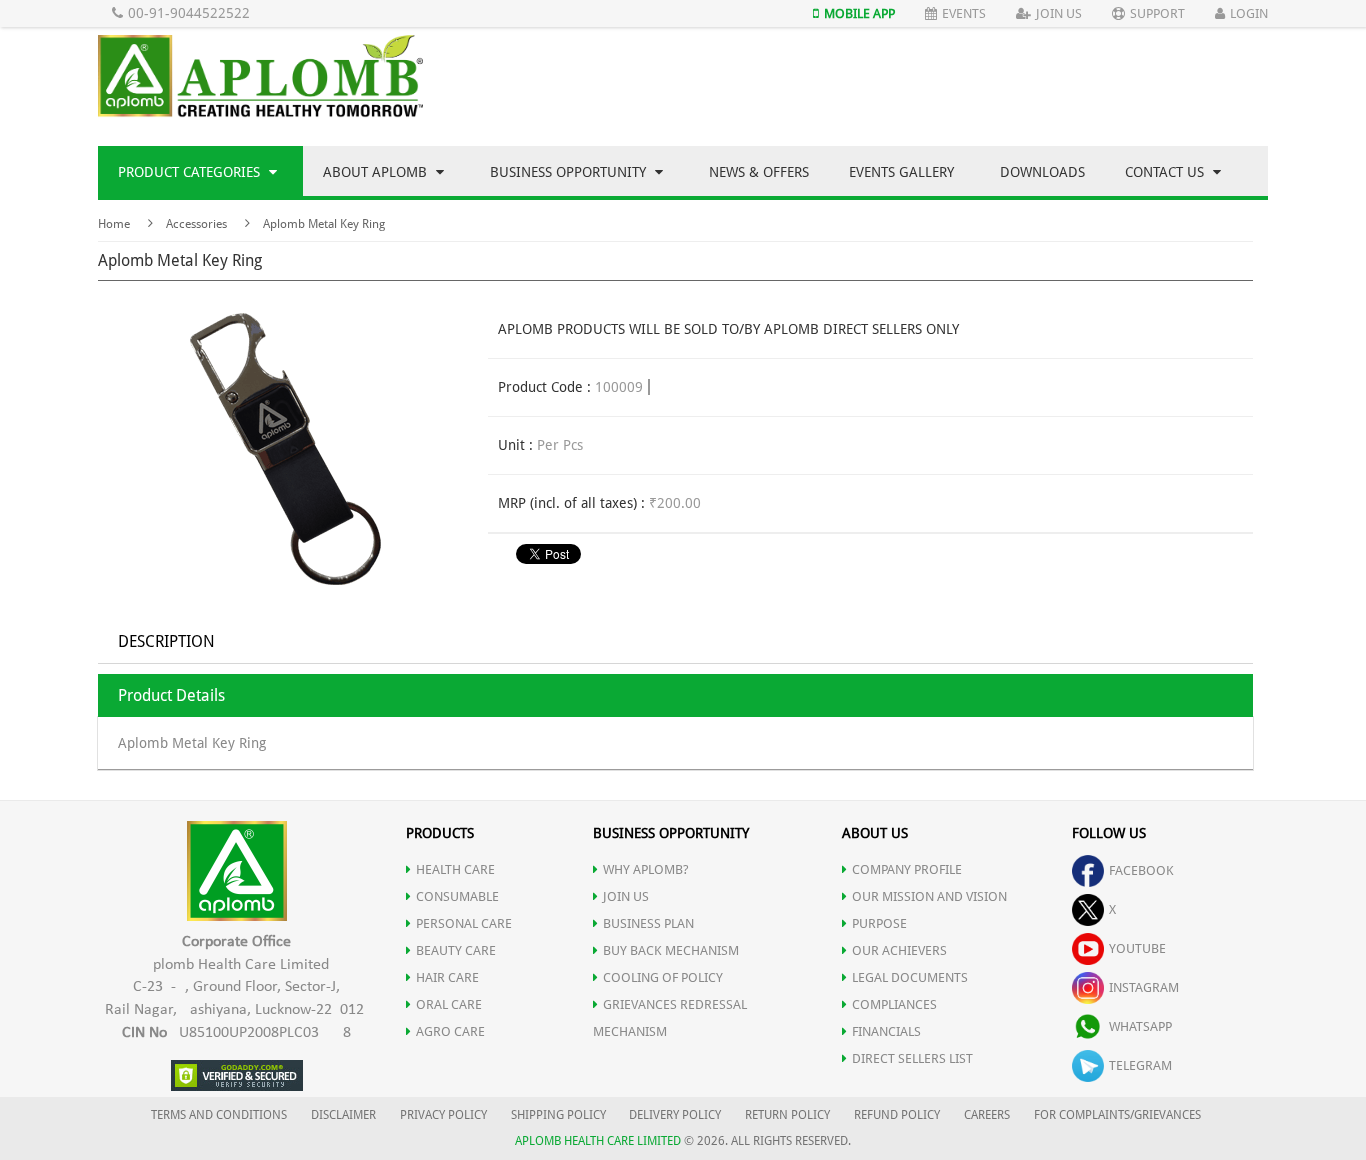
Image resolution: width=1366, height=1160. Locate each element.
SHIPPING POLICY (560, 1115)
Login (1249, 13)
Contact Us (1166, 172)
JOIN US (626, 896)
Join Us (1059, 13)
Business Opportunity (570, 172)
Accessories (196, 224)
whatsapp (1140, 1026)
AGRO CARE (450, 1031)
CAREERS (987, 1115)
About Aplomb (377, 172)
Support (1157, 13)
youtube (1137, 948)
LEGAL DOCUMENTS (910, 977)
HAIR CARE (447, 977)
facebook (1141, 870)
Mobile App (859, 13)
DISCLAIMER (343, 1115)
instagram (1144, 987)
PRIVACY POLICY (443, 1115)
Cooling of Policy (663, 977)
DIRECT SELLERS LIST (912, 1058)
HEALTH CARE (455, 869)
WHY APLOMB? (646, 869)
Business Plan (648, 923)
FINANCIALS (886, 1031)
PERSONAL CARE (464, 923)
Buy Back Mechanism (671, 950)
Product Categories (191, 172)
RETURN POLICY (787, 1115)
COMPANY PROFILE (907, 869)
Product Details (171, 695)
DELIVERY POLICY (675, 1115)
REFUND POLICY (897, 1115)
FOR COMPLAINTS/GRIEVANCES (1117, 1115)
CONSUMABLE (457, 896)
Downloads (1042, 172)
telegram (1140, 1065)
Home (114, 224)
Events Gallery (901, 172)
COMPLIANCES (894, 1004)
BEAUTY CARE (456, 950)
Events (964, 13)
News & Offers (759, 172)
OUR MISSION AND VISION (929, 896)
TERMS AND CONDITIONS (219, 1115)
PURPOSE (879, 923)
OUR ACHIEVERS (899, 950)
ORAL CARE (449, 1004)
